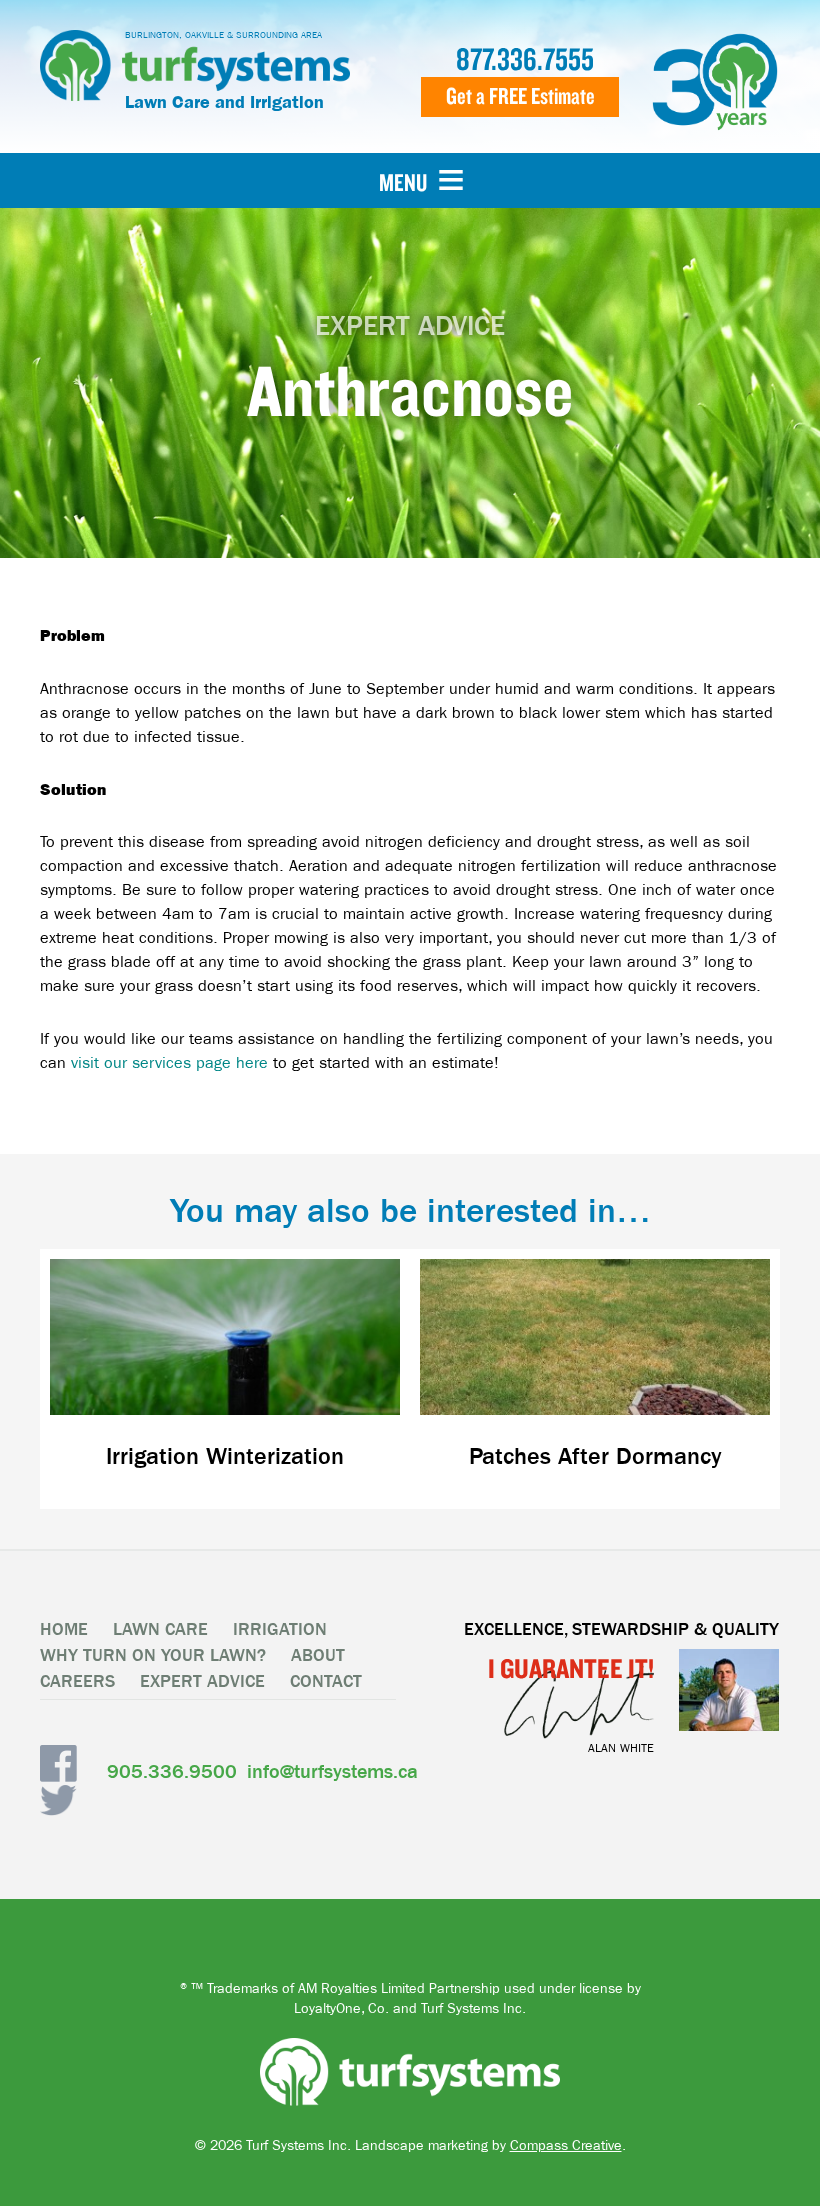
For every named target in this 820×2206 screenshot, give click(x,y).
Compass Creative (566, 2145)
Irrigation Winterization (225, 1456)
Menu (403, 182)
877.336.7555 (525, 59)
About (318, 1655)
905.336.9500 (172, 1771)
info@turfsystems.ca (332, 1771)
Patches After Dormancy (595, 1456)
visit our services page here (169, 1062)
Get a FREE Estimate (520, 95)
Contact (326, 1681)
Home (64, 1629)
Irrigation (280, 1629)
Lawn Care (160, 1629)
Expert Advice (202, 1681)
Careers (77, 1681)
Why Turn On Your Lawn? (153, 1655)
